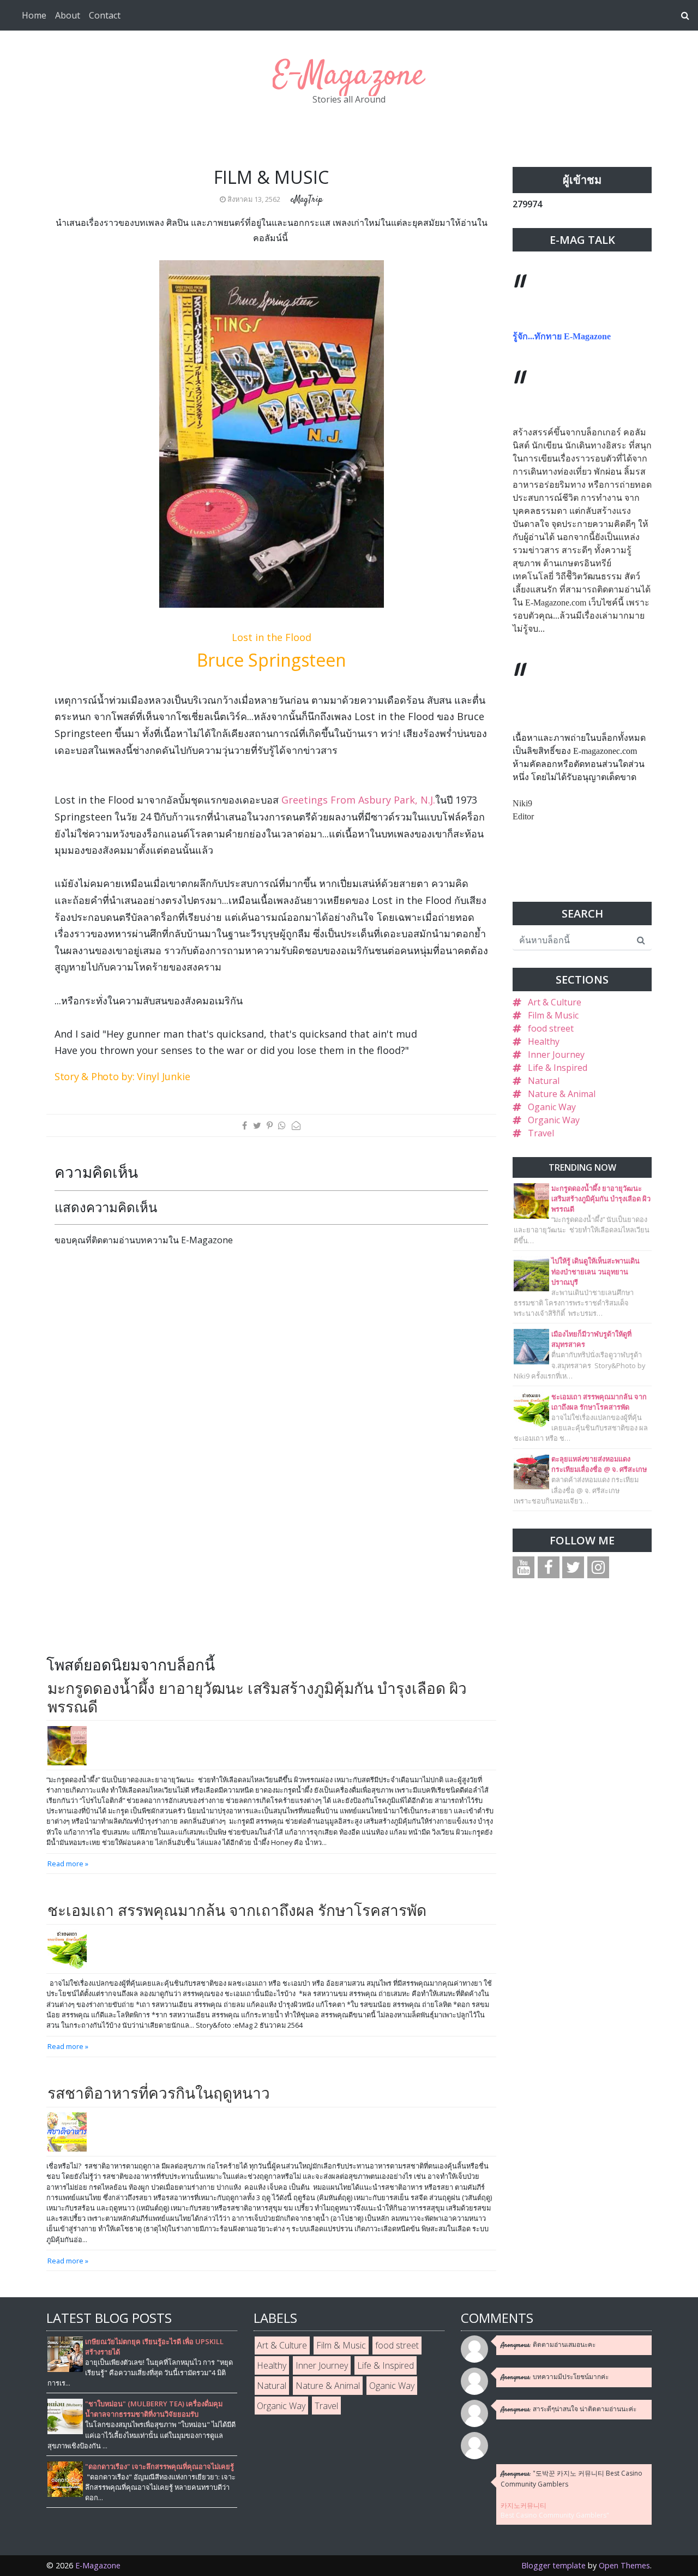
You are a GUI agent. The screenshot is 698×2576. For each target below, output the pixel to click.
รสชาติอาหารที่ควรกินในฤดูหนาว (159, 2093)
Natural (544, 1081)
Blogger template (553, 2565)
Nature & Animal (562, 1094)
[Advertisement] (146, 1576)
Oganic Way (552, 1107)
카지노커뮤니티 (523, 2505)
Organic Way (554, 1120)
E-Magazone (349, 76)
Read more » (68, 1864)
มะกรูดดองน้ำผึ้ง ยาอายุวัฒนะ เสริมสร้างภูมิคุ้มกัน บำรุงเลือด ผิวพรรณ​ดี (257, 1697)
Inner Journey (556, 1055)
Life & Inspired (558, 1068)
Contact (105, 15)
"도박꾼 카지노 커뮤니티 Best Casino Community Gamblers (571, 2479)
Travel (541, 1133)
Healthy (544, 1041)
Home (34, 15)
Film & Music (553, 1015)
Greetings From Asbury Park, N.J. (358, 800)
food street (551, 1028)
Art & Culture (555, 1002)
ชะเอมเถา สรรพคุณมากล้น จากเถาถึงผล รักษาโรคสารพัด (237, 1910)
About (68, 15)
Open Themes (624, 2565)
